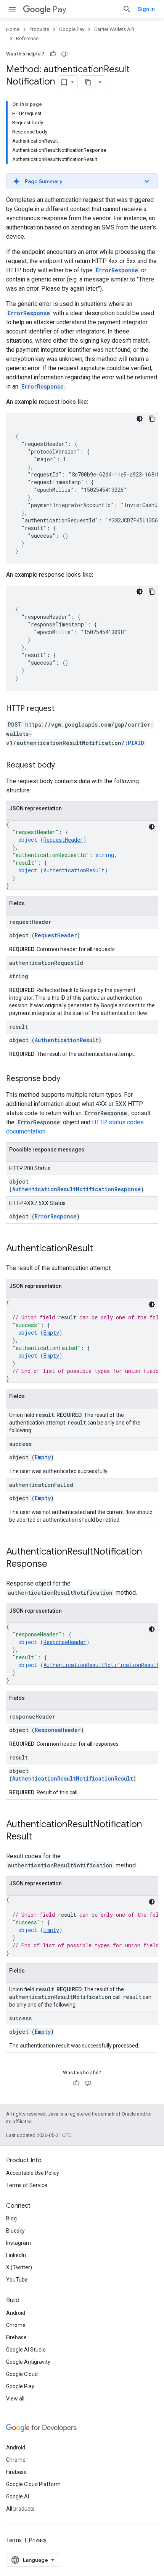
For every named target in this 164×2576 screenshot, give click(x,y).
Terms (14, 2540)
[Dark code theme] (140, 419)
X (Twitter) (19, 2267)
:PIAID (134, 743)
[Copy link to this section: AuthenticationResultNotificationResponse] (55, 1564)
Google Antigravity (28, 2362)
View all (15, 2399)
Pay (59, 9)
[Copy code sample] (152, 419)
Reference (27, 38)
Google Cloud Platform (33, 2484)
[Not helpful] (64, 54)
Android (16, 2313)
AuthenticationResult (74, 870)
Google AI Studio (26, 2350)
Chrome (16, 2325)
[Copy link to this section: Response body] (68, 1079)
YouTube (17, 2280)
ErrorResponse (56, 1216)
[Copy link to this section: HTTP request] (62, 709)
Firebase (16, 2337)
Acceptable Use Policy (33, 2173)
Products (39, 29)
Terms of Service (27, 2185)
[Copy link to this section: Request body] (63, 766)
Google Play (20, 2386)
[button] (82, 181)
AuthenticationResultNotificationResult (101, 1665)
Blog (11, 2218)
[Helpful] (53, 54)
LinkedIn (16, 2255)
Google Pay (72, 29)
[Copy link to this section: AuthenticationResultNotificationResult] (40, 1837)
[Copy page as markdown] (88, 82)
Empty (51, 1333)
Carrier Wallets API (114, 29)
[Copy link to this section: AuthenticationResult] (101, 1249)
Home (13, 29)
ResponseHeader (65, 1642)
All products (20, 2509)
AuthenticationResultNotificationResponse (76, 1189)
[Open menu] (12, 9)
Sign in (146, 9)
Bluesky (15, 2231)
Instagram (18, 2243)
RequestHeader (63, 840)
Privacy (38, 2540)
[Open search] (127, 9)
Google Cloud (22, 2374)
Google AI (18, 2496)
